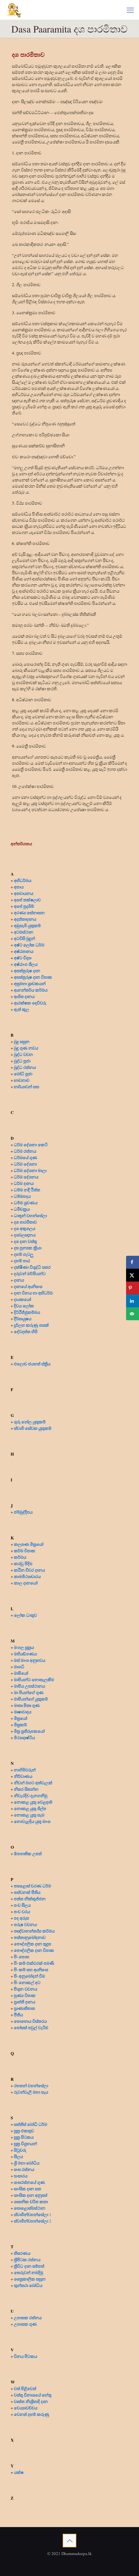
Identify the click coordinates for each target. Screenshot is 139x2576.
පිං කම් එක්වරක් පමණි (34, 1963)
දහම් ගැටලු (24, 1254)
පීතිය (18, 2014)
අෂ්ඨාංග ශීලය (26, 964)
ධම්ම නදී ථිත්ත (27, 1190)
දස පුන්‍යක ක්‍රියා (28, 1248)
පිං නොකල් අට (27, 1982)
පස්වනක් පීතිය (27, 1892)
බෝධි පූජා (23, 1074)
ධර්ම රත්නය (25, 1151)
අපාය (19, 887)
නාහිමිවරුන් (25, 1770)
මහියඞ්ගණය (25, 1654)
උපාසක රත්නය (28, 2317)
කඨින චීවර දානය (29, 1570)
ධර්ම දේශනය (26, 1177)
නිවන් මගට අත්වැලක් (33, 1782)
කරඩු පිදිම (23, 1563)
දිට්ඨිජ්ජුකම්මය (27, 1312)
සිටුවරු (20, 2150)
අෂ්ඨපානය (24, 951)
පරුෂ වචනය (25, 1924)
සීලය (18, 2156)
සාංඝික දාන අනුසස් (31, 2195)
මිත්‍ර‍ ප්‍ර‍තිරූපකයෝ (29, 1731)
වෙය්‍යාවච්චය (26, 2408)
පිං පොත (21, 1956)
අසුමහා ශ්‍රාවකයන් (30, 983)
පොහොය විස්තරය (30, 2021)
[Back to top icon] (69, 2541)
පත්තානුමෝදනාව (30, 1937)
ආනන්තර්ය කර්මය (31, 990)
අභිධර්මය (23, 880)
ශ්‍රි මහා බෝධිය (27, 2163)
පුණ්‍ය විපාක (25, 1995)
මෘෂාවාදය (23, 1712)
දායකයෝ (22, 1299)
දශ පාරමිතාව (25, 1222)
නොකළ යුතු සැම (29, 1815)
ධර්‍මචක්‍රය (22, 1209)
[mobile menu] (130, 10)
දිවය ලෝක (24, 1306)
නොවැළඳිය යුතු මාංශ (32, 1821)
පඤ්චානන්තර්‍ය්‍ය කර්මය (34, 1931)
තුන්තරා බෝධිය (28, 2285)
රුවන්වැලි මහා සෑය (31, 2092)
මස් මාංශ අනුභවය (30, 1660)
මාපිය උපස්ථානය (29, 1686)
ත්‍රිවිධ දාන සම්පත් (29, 2266)
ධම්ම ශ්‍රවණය (26, 1202)
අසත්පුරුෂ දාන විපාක (33, 977)
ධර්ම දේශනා (25, 1164)
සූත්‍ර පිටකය (24, 2137)
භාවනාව (22, 1080)
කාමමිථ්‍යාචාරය (27, 1576)
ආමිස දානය (24, 996)
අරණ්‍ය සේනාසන (29, 912)
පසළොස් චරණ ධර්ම (32, 1886)
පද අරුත (21, 1918)
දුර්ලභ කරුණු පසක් (31, 1325)
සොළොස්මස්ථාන (30, 2208)
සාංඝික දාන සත (27, 2189)
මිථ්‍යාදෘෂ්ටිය (24, 1737)
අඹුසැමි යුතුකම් (27, 925)
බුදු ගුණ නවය (26, 1048)
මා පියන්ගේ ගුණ (29, 1692)
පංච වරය (22, 1911)
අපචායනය (24, 893)
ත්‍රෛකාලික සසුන (30, 2279)
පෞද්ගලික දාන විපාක (34, 1950)
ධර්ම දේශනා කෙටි (31, 1144)
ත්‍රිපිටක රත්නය (27, 2259)
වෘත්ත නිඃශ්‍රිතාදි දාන (31, 2401)
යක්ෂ (19, 2472)
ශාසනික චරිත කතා (31, 2201)
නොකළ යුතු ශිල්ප (30, 1808)
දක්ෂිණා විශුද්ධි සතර (32, 1267)
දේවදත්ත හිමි (26, 1331)
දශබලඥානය (25, 1235)
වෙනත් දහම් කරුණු (32, 2414)
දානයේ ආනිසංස (28, 1286)
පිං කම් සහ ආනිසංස (31, 1969)
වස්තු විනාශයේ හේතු (33, 2395)
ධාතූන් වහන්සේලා (30, 1215)
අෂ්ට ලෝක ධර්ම (29, 945)
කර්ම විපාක (25, 1550)
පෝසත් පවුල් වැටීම (31, 2027)
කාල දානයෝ (26, 1583)
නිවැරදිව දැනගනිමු (31, 1795)
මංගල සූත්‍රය (24, 1647)
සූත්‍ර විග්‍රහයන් (25, 2143)
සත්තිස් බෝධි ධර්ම (31, 2124)
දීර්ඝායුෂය (23, 1318)
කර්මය (20, 1557)
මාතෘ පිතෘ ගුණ (27, 1705)
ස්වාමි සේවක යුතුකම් (33, 1428)
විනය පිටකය (26, 2356)
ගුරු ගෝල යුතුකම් (30, 1422)
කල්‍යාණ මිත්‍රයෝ (29, 1544)
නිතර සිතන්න (26, 1789)
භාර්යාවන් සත (27, 1086)
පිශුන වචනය (26, 1989)
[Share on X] (133, 1275)
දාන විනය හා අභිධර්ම (33, 1293)
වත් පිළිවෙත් (25, 2388)
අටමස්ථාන (24, 932)
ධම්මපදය (22, 1196)
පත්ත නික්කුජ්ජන (30, 1898)
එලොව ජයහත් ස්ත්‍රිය (32, 1364)
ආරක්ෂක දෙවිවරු (30, 1003)
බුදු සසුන (22, 1041)
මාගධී (19, 1666)
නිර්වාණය (23, 1776)
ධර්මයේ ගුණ (26, 1157)
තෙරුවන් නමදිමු (28, 2272)
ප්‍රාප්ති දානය (25, 2002)
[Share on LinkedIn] (133, 1301)
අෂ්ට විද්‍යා (23, 958)
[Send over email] (133, 1314)
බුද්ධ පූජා (22, 1061)
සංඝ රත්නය (24, 2169)
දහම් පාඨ (22, 1260)
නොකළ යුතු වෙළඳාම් (33, 1802)
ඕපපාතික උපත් (28, 1853)
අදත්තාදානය (26, 919)
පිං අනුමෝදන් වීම (29, 1976)
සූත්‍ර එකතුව (24, 2131)
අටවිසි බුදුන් (24, 938)
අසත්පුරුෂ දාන (27, 970)
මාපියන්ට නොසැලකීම (34, 1679)
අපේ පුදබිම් (24, 906)
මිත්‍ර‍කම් (20, 1724)
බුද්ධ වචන (23, 1054)
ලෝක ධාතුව (25, 1615)
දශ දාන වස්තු (25, 1241)
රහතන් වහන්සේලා (31, 2085)
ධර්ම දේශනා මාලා (30, 1170)
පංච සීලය (22, 1905)
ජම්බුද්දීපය (23, 1512)
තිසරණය (22, 2253)
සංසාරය (21, 2176)
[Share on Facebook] (133, 1262)
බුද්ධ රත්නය (25, 1067)
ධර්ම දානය (24, 1183)
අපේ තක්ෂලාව (27, 900)
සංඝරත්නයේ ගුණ (29, 2182)
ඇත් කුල (21, 1009)
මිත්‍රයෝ (21, 1718)
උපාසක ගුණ (25, 2324)
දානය (19, 1280)
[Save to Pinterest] (133, 1288)
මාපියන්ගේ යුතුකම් (31, 1699)
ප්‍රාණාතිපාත (24, 2008)
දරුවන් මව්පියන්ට (30, 1273)
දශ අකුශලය (25, 1228)
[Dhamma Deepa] (13, 10)
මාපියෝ (21, 1673)
